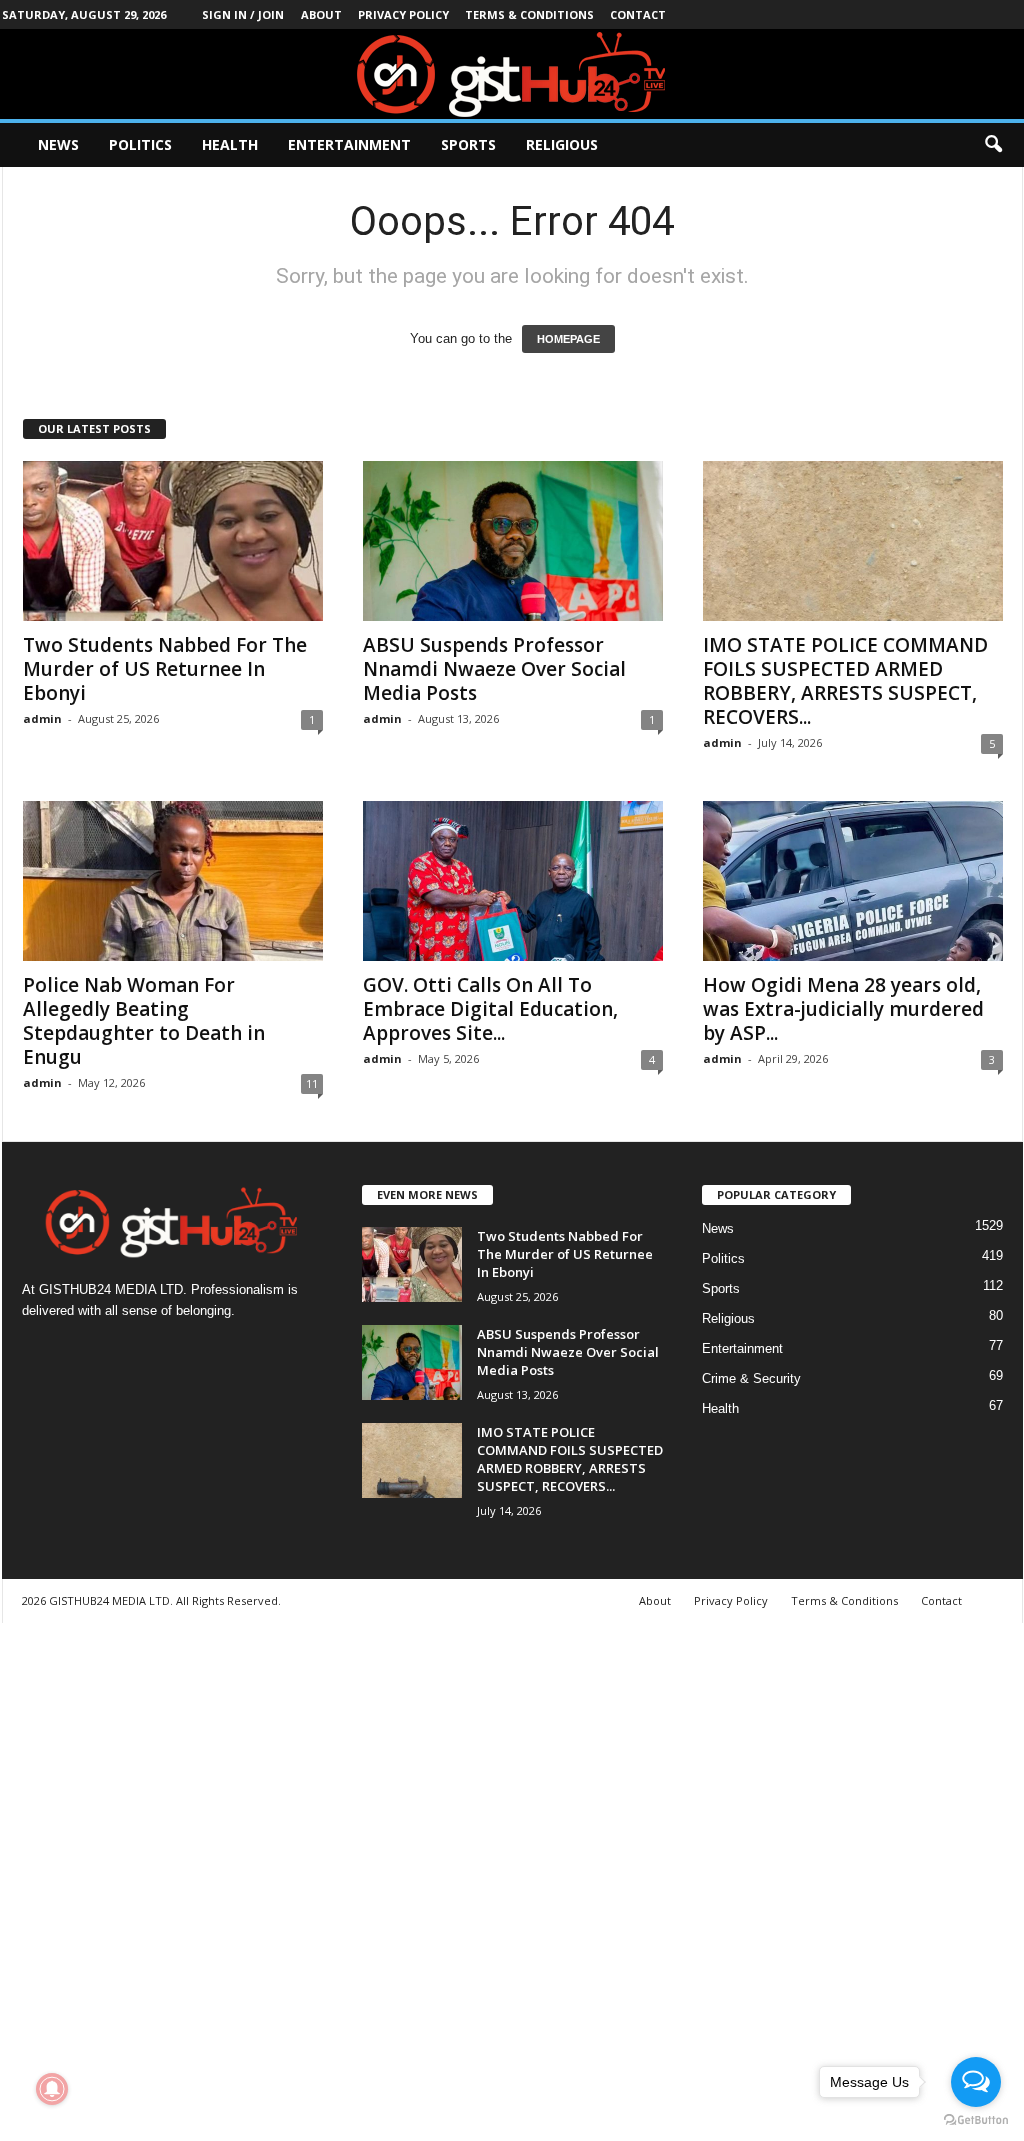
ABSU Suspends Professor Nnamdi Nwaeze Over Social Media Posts (494, 669)
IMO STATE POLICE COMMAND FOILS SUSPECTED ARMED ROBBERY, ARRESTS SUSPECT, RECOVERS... (845, 681)
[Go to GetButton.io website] (976, 2120)
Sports (468, 144)
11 (312, 1083)
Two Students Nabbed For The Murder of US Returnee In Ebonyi (165, 669)
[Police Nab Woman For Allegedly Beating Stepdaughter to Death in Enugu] (173, 881)
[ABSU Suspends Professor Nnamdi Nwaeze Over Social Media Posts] (513, 541)
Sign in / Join (243, 14)
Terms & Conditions (529, 14)
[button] (993, 145)
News (58, 144)
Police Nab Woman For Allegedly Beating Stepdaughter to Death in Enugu (144, 1021)
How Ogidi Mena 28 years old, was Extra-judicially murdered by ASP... (843, 1009)
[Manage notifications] (52, 2089)
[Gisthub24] (512, 74)
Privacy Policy (403, 14)
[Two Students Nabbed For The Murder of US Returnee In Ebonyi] (173, 541)
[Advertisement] (512, 1879)
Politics (140, 144)
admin (42, 718)
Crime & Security (751, 1378)
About (321, 14)
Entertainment (349, 144)
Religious (562, 144)
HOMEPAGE (568, 339)
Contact (638, 14)
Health (230, 144)
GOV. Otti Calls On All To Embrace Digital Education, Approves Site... (490, 1009)
